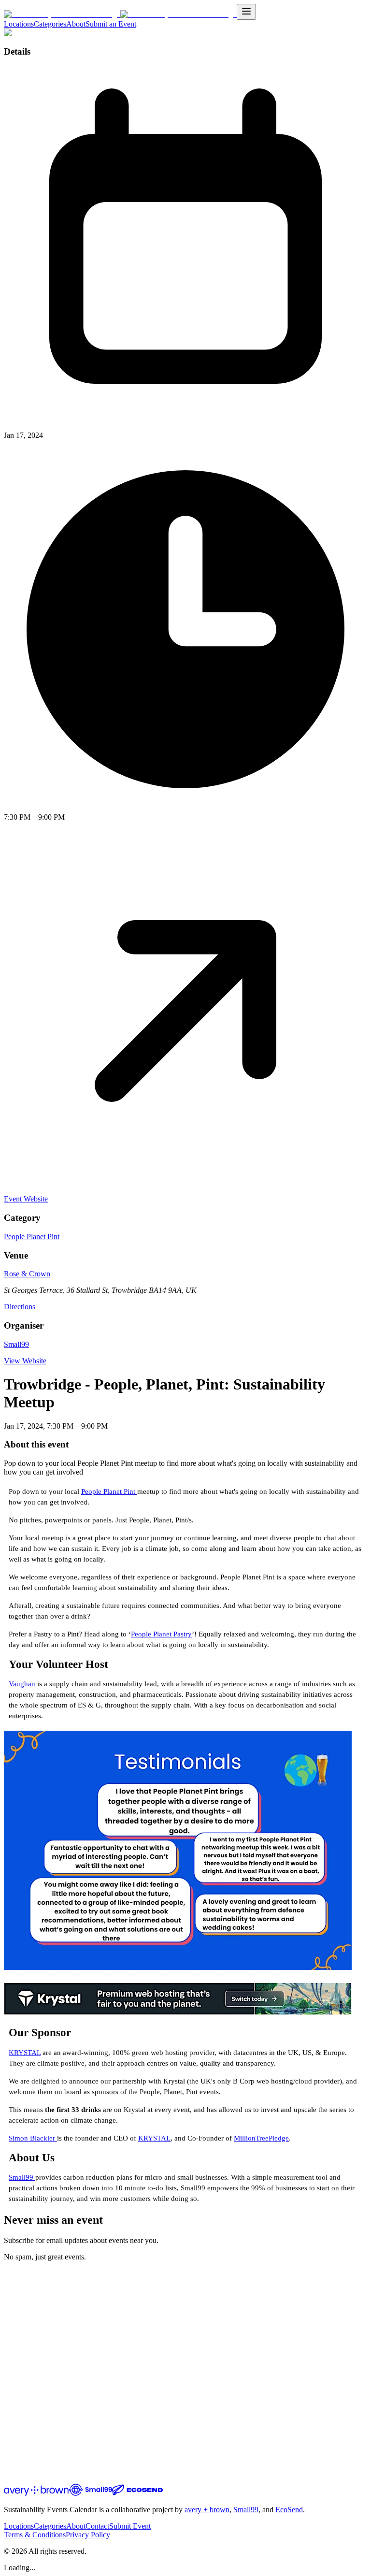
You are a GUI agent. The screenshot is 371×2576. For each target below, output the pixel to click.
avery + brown (207, 2510)
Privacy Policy (88, 2535)
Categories (50, 24)
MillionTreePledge (261, 2138)
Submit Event (130, 2526)
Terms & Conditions (35, 2535)
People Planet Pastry (161, 1634)
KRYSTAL (25, 2053)
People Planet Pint (32, 1237)
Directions (20, 1307)
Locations (19, 24)
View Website (25, 1361)
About (76, 24)
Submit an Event (111, 24)
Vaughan (22, 1684)
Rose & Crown (27, 1274)
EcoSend (289, 2510)
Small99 (16, 1344)
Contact (97, 2526)
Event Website (26, 1199)
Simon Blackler (33, 2138)
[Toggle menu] (246, 12)
